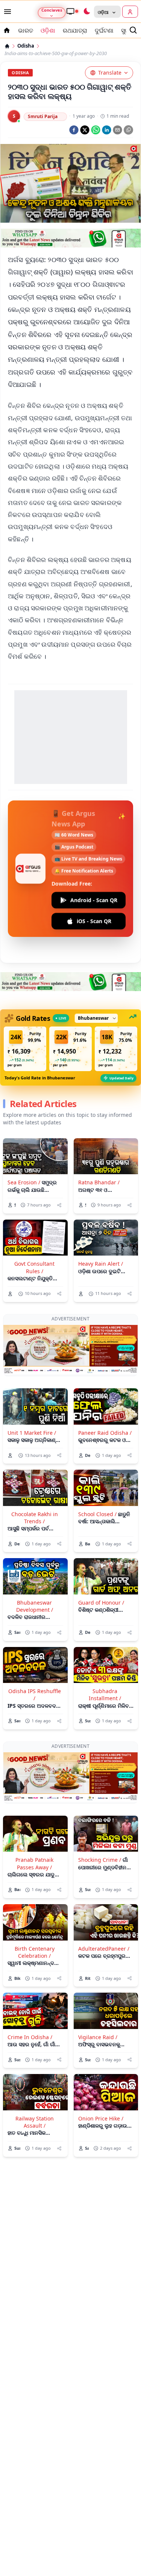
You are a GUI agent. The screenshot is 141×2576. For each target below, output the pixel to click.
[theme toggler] (86, 12)
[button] (25, 1049)
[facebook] (74, 130)
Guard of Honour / (101, 1603)
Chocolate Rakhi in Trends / (35, 1518)
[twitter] (85, 130)
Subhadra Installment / (105, 1695)
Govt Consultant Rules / (34, 1267)
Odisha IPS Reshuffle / (35, 1695)
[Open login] (130, 12)
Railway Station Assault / (35, 2122)
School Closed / (97, 1514)
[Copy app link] (128, 130)
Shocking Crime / (100, 1860)
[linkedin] (107, 130)
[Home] (7, 46)
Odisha (26, 46)
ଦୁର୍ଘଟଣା (104, 30)
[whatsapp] (96, 130)
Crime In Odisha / (30, 2037)
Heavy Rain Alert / (101, 1264)
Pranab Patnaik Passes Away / (34, 1863)
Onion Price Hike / (101, 2118)
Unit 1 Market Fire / (32, 1433)
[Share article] (59, 1205)
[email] (117, 130)
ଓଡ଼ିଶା (48, 30)
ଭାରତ (26, 30)
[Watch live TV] (72, 11)
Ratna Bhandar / (99, 1182)
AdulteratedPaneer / (104, 1949)
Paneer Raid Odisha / (105, 1433)
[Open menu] (6, 12)
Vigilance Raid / (98, 2037)
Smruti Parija (43, 116)
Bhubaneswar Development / (35, 1606)
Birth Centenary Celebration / (35, 1952)
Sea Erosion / (24, 1182)
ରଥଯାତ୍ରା (75, 30)
